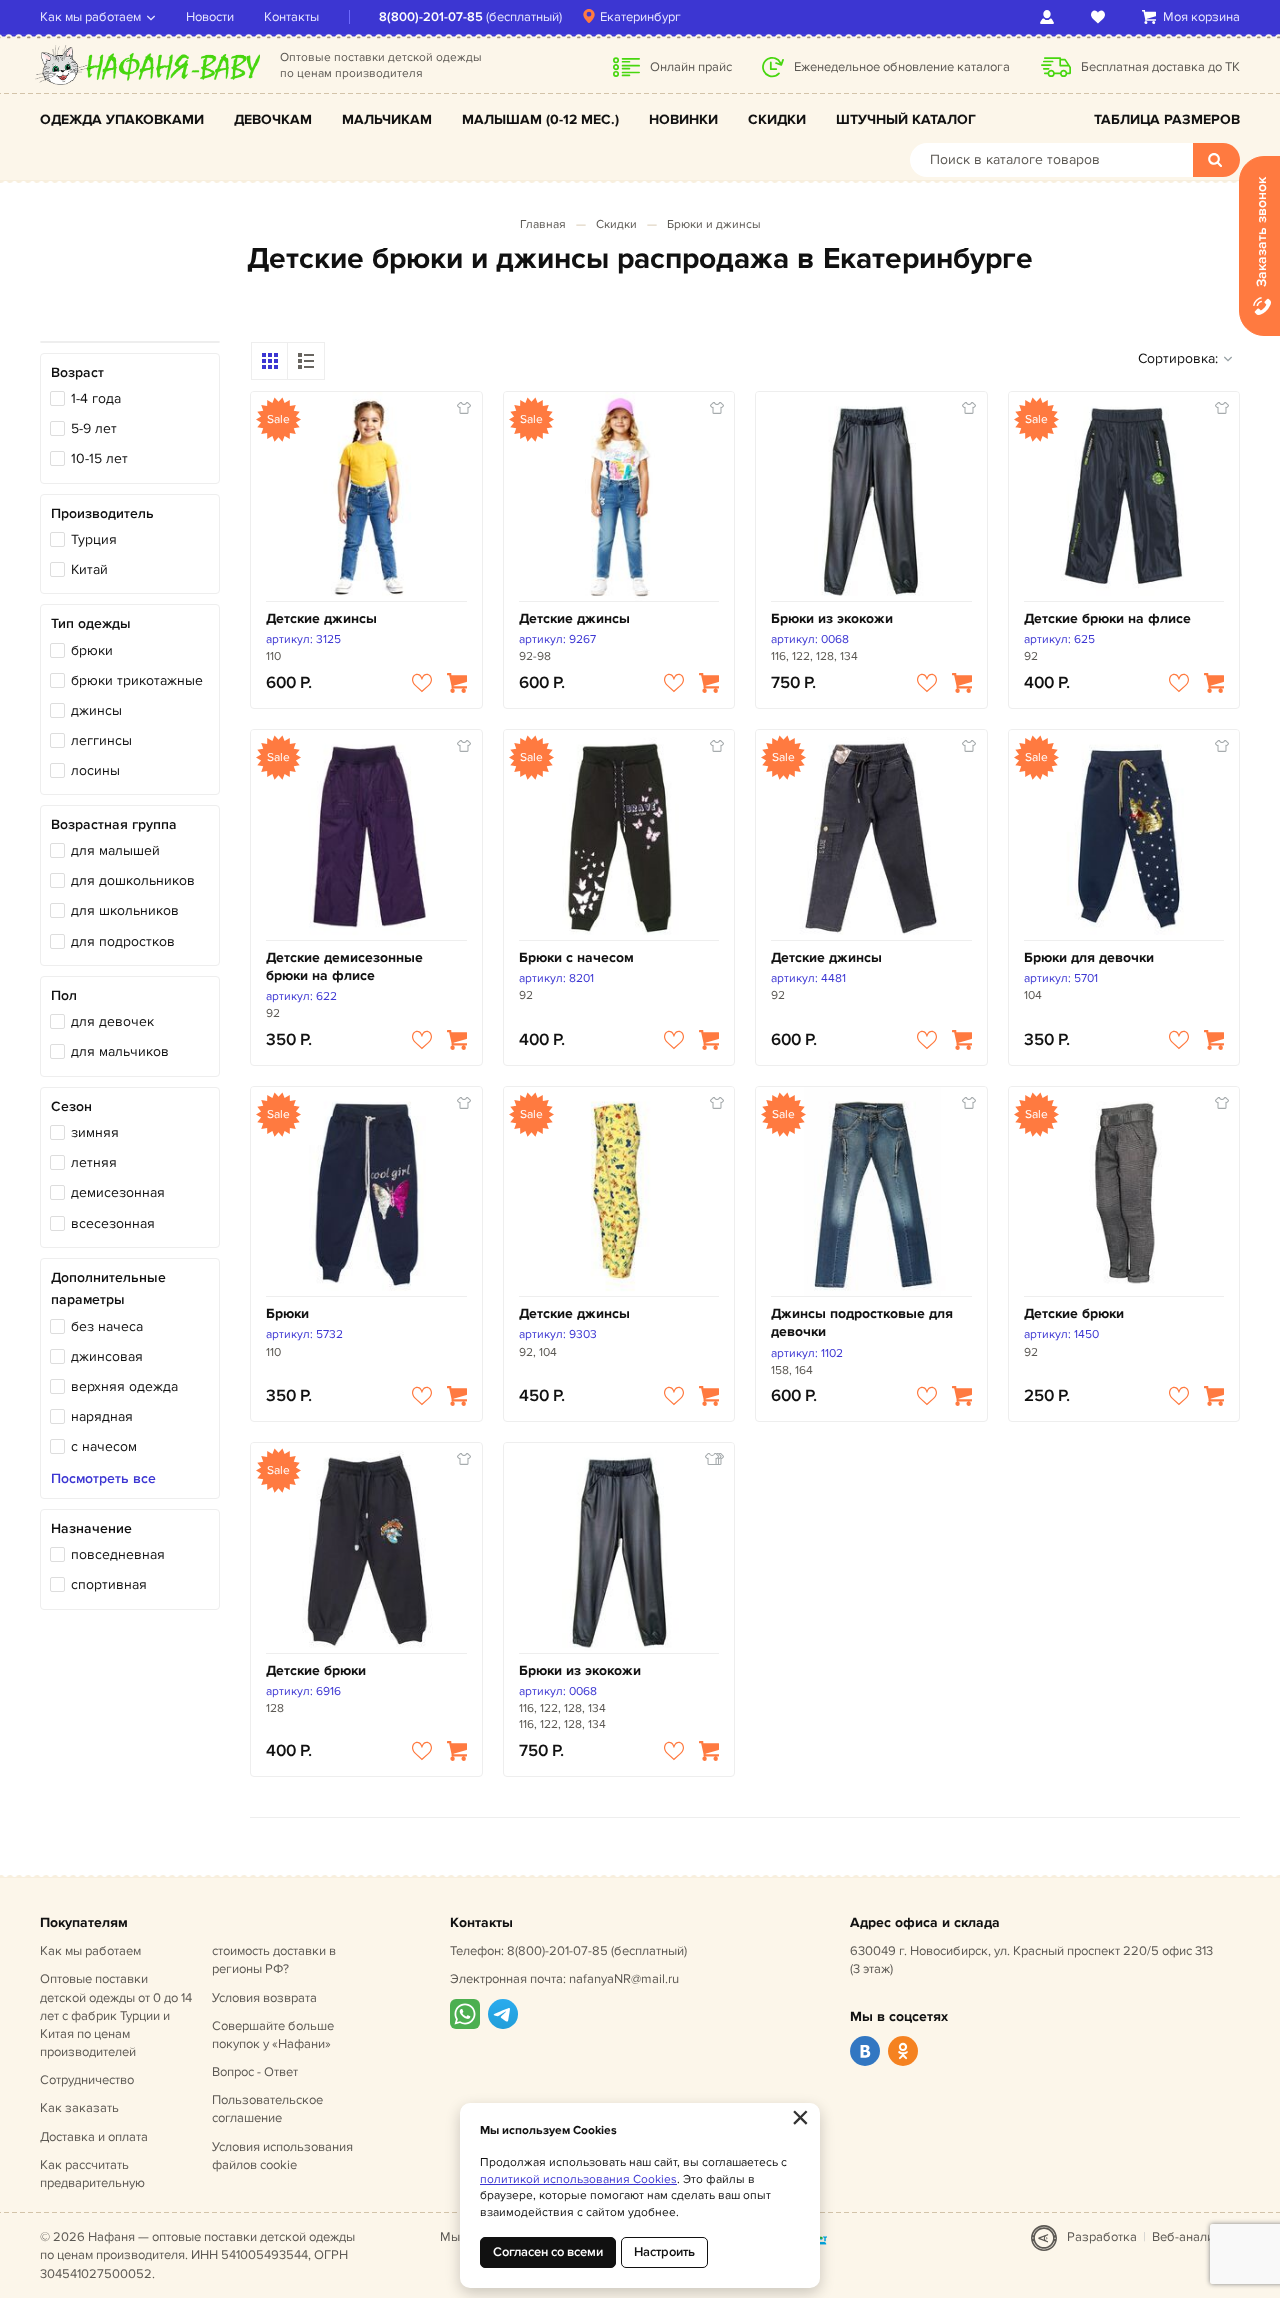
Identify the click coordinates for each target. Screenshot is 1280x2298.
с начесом (104, 1446)
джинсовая (107, 1356)
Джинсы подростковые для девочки (862, 1322)
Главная (543, 224)
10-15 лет (99, 458)
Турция (94, 539)
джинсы (96, 710)
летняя (94, 1162)
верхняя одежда (124, 1386)
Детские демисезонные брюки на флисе (344, 966)
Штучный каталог (906, 119)
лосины (95, 770)
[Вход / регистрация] (1050, 17)
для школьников (125, 910)
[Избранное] (1101, 17)
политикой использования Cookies (578, 2179)
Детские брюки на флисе (1107, 618)
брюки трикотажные (137, 680)
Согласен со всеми (548, 2252)
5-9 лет (94, 428)
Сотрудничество (87, 2080)
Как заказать (79, 2108)
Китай (89, 569)
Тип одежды (91, 623)
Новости (210, 17)
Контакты (291, 17)
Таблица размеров (1167, 119)
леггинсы (101, 740)
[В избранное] (422, 683)
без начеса (107, 1326)
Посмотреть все (103, 1479)
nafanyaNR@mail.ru (624, 1979)
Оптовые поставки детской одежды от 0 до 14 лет (116, 2015)
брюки (92, 650)
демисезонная (118, 1192)
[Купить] (457, 683)
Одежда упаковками (122, 119)
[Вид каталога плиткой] (270, 361)
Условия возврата (264, 1998)
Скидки (777, 119)
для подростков (123, 941)
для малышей (115, 850)
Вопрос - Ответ (255, 2072)
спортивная (109, 1584)
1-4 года (96, 398)
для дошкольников (133, 880)
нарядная (102, 1416)
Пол (64, 995)
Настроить (664, 2252)
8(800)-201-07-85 (431, 17)
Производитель (102, 513)
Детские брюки (1074, 1313)
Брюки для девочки (1089, 957)
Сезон (71, 1106)
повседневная (118, 1554)
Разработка (1102, 2237)
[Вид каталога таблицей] (306, 361)
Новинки (683, 119)
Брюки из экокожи (832, 618)
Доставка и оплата (94, 2137)
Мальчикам (387, 119)
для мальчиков (120, 1051)
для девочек (112, 1021)
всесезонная (113, 1223)
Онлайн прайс (691, 67)
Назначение (91, 1528)
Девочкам (273, 119)
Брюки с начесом (576, 957)
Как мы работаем (90, 17)
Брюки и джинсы (714, 224)
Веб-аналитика (1196, 2237)
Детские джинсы (321, 618)
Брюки (287, 1313)
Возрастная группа (114, 824)
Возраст (77, 372)
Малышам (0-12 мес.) (540, 119)
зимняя (95, 1132)
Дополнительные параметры (108, 1288)
